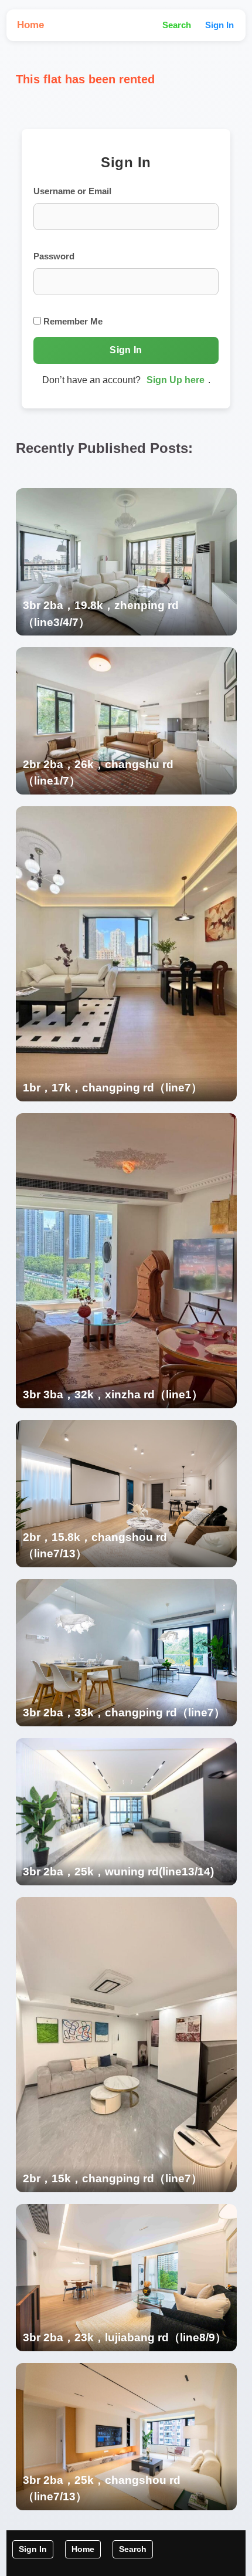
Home (30, 25)
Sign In (219, 25)
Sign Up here (176, 380)
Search (177, 25)
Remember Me (72, 321)
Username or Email (72, 191)
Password (54, 256)
